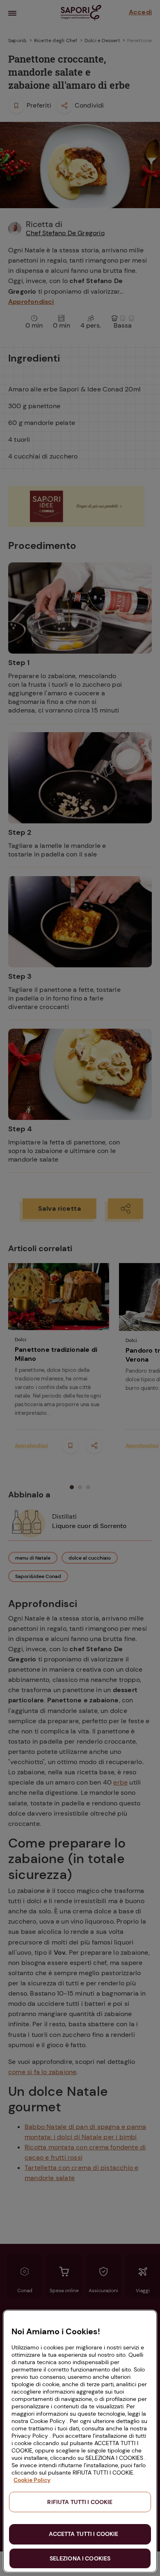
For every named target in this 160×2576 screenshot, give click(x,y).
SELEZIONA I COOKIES (80, 2558)
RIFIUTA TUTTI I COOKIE (80, 2502)
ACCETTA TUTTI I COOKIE (83, 2534)
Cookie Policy (32, 2480)
